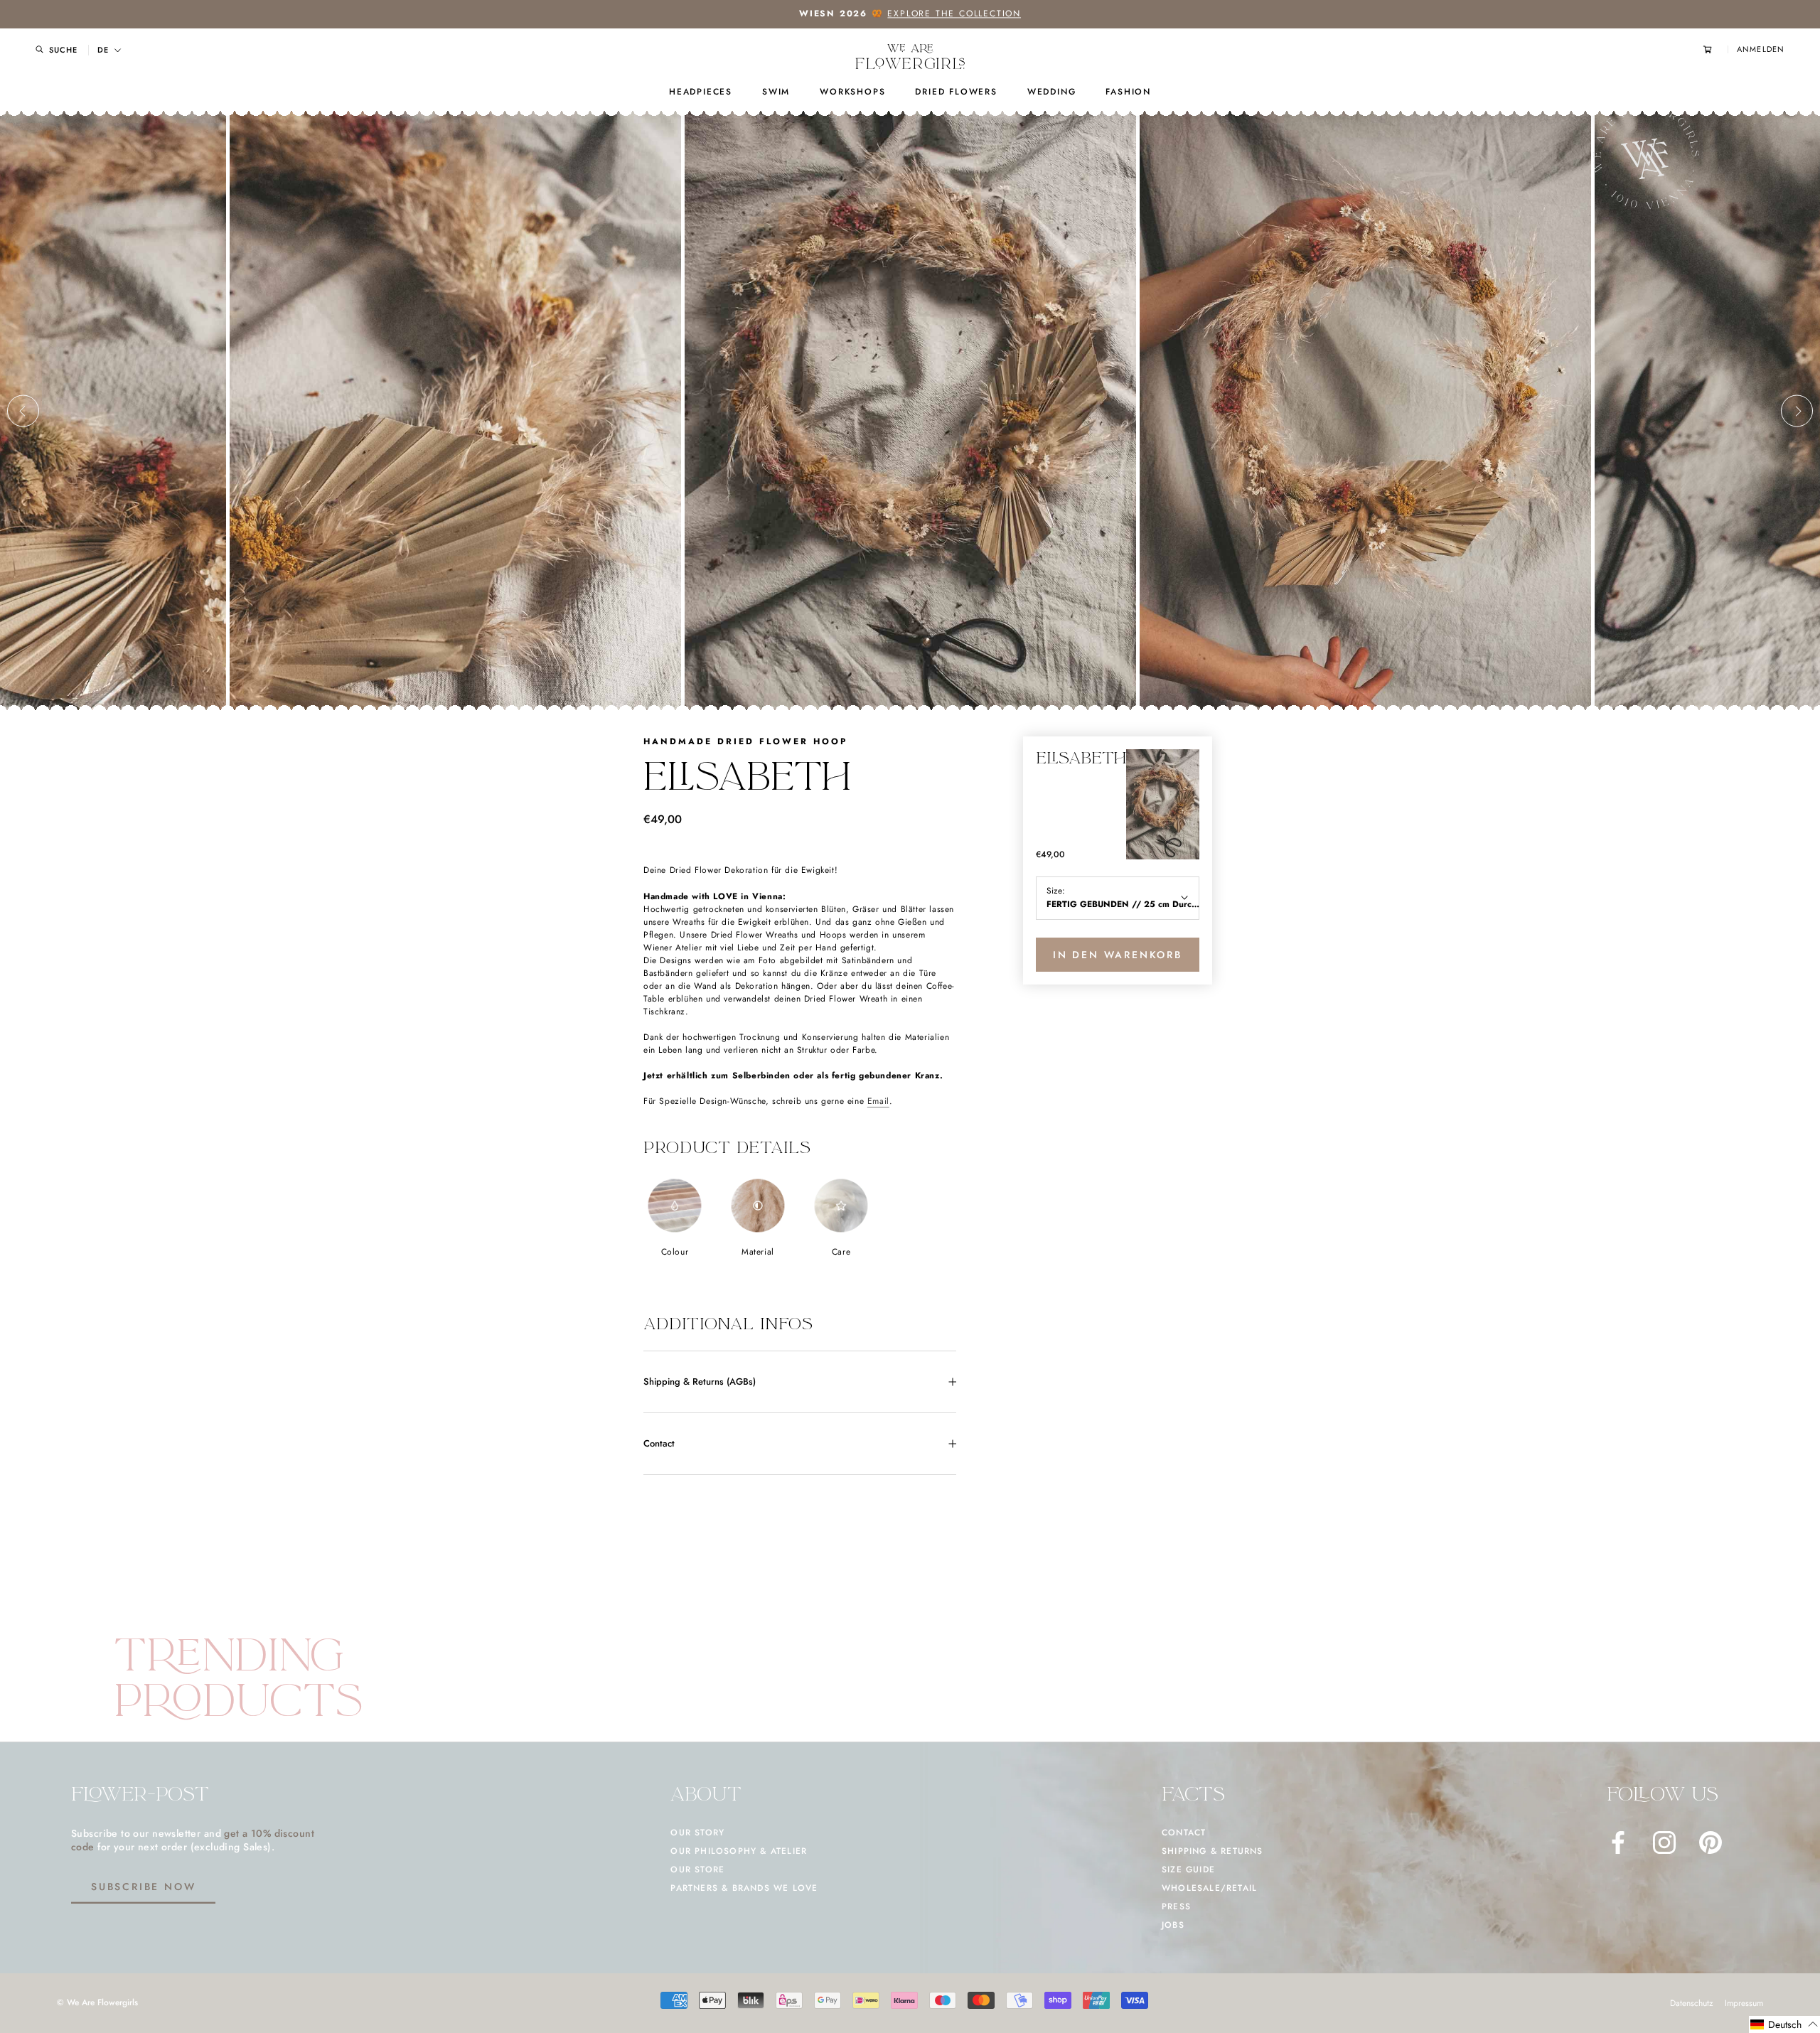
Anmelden (1761, 49)
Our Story (697, 1833)
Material (758, 1252)
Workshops (852, 92)
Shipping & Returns (1213, 1851)
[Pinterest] (1711, 1842)
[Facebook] (1618, 1842)
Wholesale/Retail (1209, 1888)
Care (841, 1252)
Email (878, 1101)
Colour (675, 1252)
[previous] (23, 411)
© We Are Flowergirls (97, 2002)
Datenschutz (1692, 2003)
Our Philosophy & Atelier (739, 1851)
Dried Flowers (956, 92)
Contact (659, 1443)
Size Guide (1188, 1870)
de (103, 50)
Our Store (697, 1870)
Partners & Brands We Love (744, 1888)
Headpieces (701, 92)
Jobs (1173, 1925)
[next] (1797, 411)
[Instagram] (1664, 1842)
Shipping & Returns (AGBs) (700, 1382)
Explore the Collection (954, 14)
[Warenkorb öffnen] (1715, 49)
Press (1176, 1906)
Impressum (1744, 2003)
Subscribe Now (143, 1887)
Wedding (1052, 92)
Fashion (1128, 92)
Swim (776, 92)
